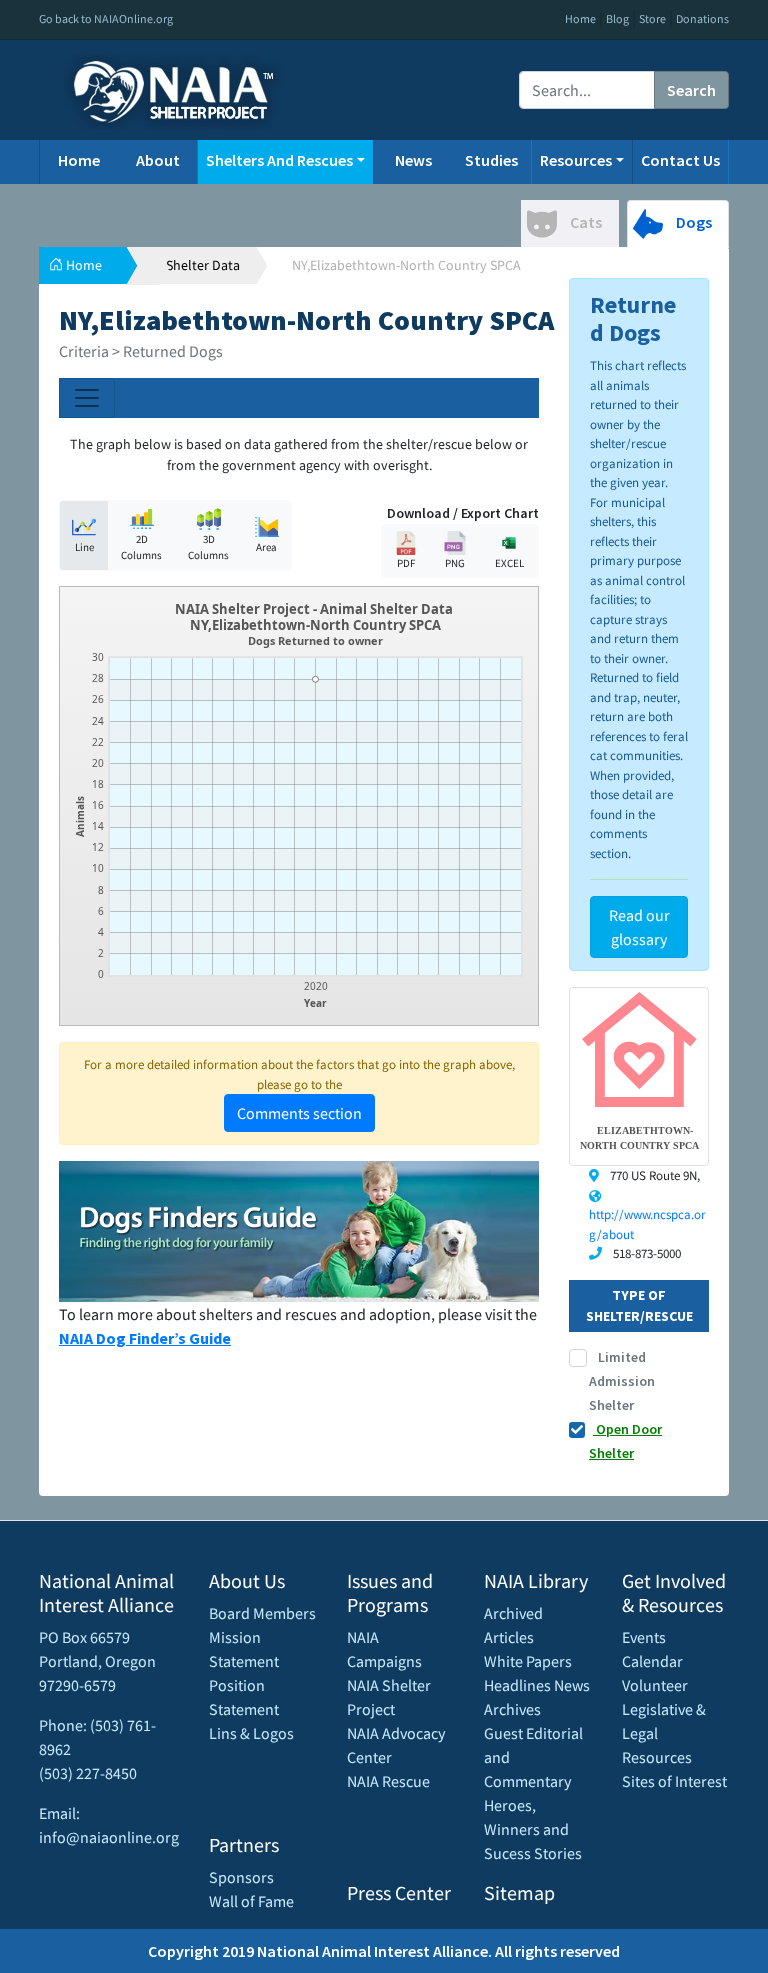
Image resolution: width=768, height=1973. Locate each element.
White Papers (528, 1661)
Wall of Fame (251, 1901)
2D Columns (141, 547)
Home (580, 18)
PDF (406, 563)
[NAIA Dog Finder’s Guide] (299, 1229)
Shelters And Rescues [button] (279, 160)
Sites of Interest (674, 1781)
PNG (455, 563)
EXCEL (509, 563)
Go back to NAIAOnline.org (106, 18)
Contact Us (680, 160)
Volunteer (655, 1685)
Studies (491, 160)
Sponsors (241, 1877)
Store (652, 18)
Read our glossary (639, 927)
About (158, 160)
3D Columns (208, 547)
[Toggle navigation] (87, 398)
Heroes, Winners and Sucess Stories (533, 1829)
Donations (702, 18)
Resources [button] (576, 160)
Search (691, 90)
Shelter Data (203, 265)
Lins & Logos (251, 1733)
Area (266, 547)
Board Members (262, 1613)
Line (84, 547)
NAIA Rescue (388, 1781)
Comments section (299, 1113)
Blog (617, 18)
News (413, 160)
